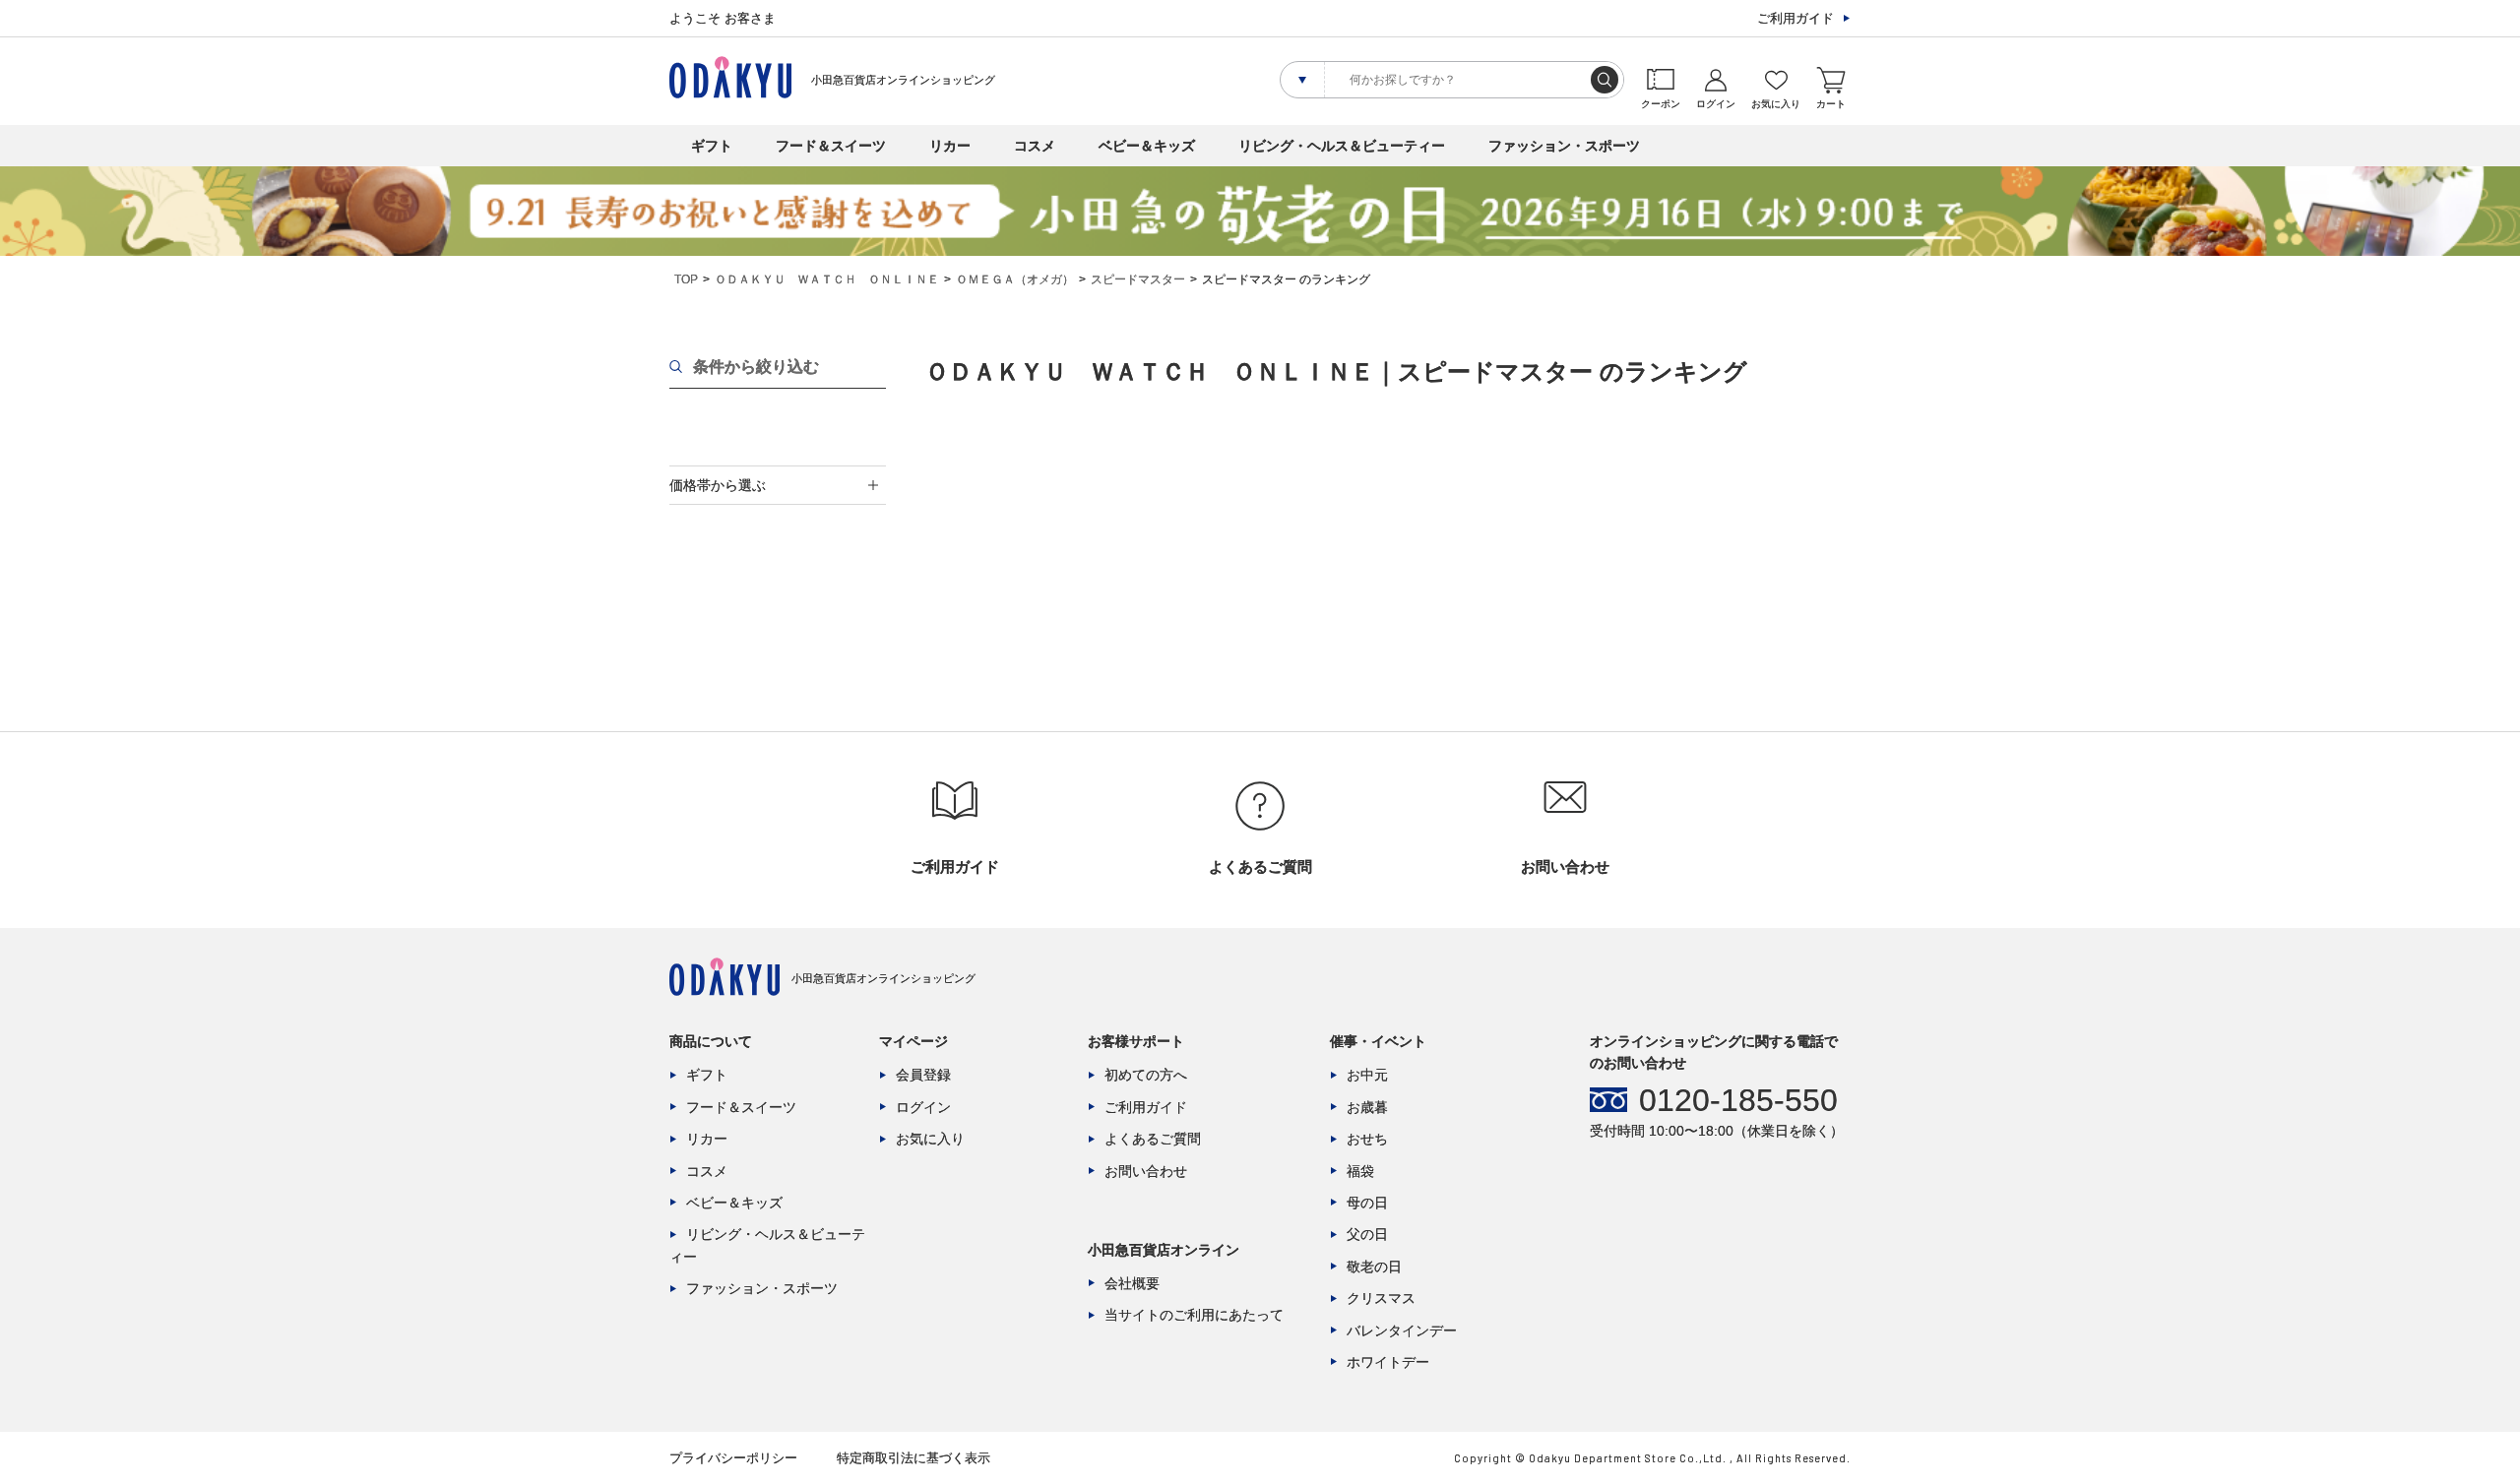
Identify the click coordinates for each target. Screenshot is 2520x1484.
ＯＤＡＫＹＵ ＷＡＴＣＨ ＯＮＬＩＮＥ (827, 279)
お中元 (1367, 1075)
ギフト (712, 146)
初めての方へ (1146, 1075)
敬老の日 (1374, 1267)
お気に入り (930, 1139)
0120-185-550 (1738, 1100)
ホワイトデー (1388, 1362)
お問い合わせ (1146, 1171)
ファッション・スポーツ (1564, 146)
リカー (950, 146)
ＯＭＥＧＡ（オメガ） (1015, 279)
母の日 (1367, 1203)
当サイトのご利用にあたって (1194, 1315)
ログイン (923, 1107)
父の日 (1367, 1234)
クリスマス (1381, 1298)
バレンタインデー (1402, 1330)
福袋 (1360, 1171)
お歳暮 (1367, 1107)
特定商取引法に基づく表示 (913, 1458)
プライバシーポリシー (733, 1458)
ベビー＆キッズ (1147, 146)
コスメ (1035, 146)
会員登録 (923, 1075)
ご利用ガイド (1795, 18)
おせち (1367, 1139)
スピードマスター (1138, 279)
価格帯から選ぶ (718, 485)
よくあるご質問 (1153, 1139)
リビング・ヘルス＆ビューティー (1342, 146)
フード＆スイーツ (831, 146)
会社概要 (1132, 1283)
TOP (686, 279)
